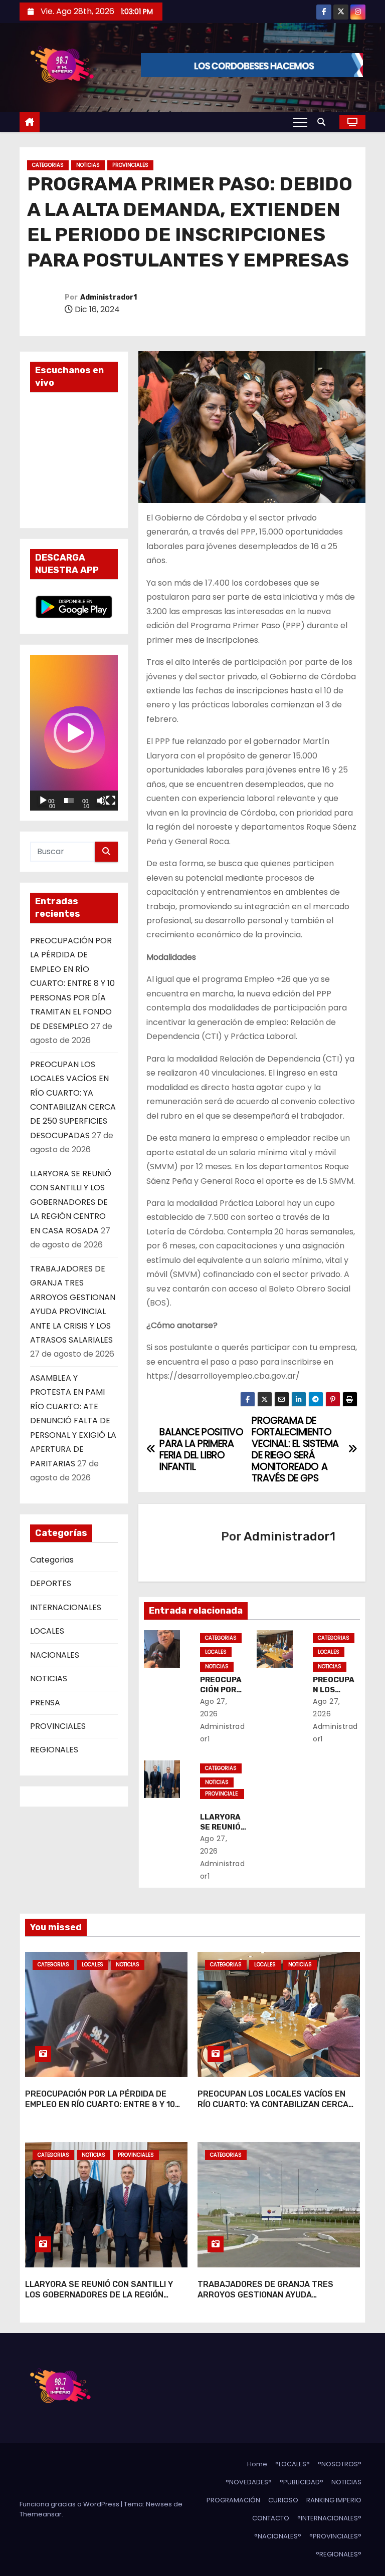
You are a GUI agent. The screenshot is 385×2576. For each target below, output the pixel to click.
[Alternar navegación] (300, 122)
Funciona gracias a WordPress (70, 2504)
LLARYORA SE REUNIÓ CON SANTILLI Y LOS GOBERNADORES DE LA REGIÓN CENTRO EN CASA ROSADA (71, 1202)
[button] (324, 122)
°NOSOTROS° (340, 2464)
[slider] (69, 801)
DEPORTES (51, 1583)
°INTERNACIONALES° (329, 2518)
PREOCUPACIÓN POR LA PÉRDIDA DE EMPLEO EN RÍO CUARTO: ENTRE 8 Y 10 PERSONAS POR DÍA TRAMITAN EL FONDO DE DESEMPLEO (72, 983)
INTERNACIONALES (66, 1607)
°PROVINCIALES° (335, 2536)
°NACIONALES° (278, 2536)
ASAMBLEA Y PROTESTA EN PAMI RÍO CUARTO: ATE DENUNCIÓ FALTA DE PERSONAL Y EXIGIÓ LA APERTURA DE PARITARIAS (73, 1421)
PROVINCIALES (130, 165)
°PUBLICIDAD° (302, 2482)
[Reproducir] (43, 801)
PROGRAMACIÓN (233, 2500)
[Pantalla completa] (111, 801)
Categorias (48, 165)
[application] (74, 732)
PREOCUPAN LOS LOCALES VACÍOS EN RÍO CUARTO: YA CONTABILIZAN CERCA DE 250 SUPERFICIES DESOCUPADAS (273, 2105)
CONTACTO (271, 2518)
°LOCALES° (293, 2464)
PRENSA (45, 1703)
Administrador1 (109, 297)
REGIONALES (54, 1750)
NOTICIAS (88, 165)
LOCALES (47, 1631)
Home (257, 2464)
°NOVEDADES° (249, 2482)
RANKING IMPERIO (334, 2500)
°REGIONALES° (339, 2554)
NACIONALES (55, 1655)
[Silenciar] (101, 801)
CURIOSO (283, 2500)
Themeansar (41, 2514)
